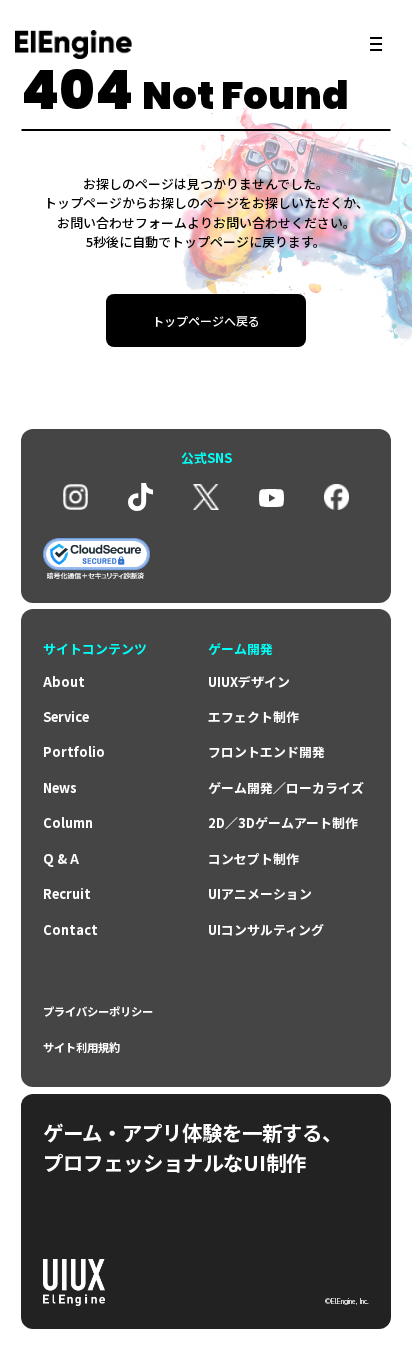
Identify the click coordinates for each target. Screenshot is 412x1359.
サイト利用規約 (81, 1047)
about (64, 681)
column (68, 822)
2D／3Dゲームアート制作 (283, 822)
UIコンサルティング (266, 929)
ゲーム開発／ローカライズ (286, 787)
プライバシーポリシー (98, 1011)
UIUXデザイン (249, 681)
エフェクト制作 (253, 716)
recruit (67, 893)
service (66, 716)
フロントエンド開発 (266, 751)
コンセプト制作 (253, 858)
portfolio (74, 751)
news (60, 787)
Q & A (61, 858)
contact (70, 929)
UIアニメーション (260, 893)
